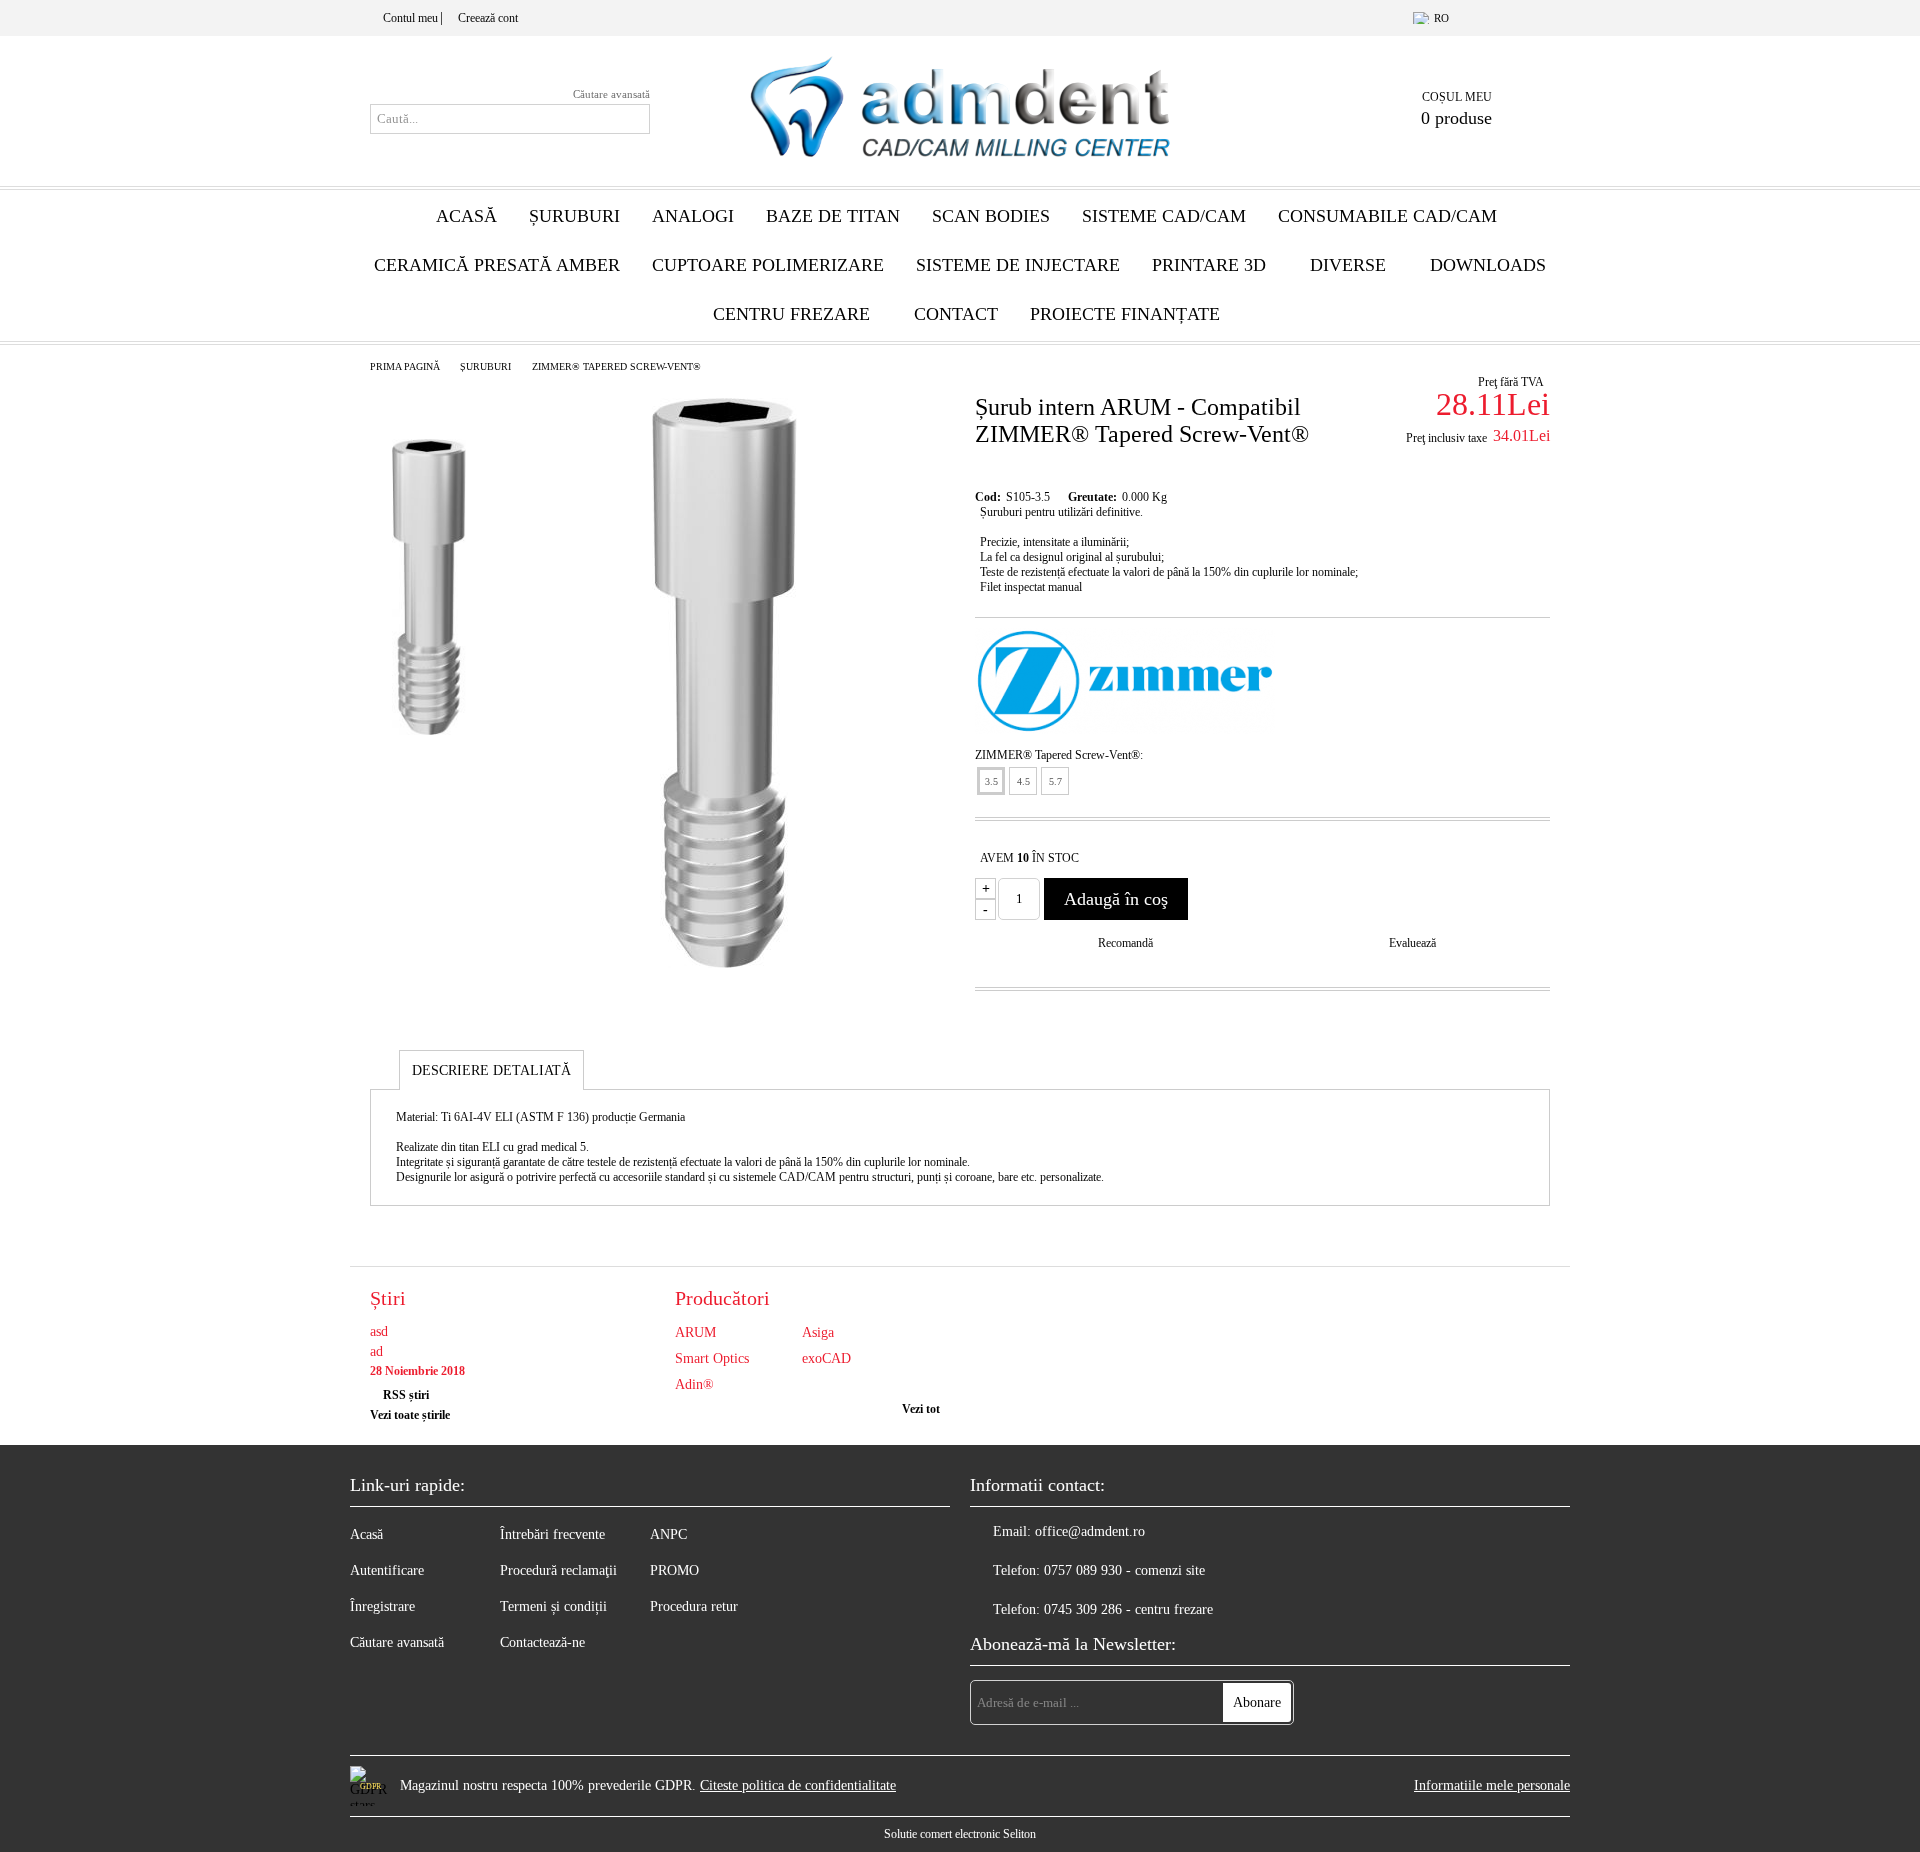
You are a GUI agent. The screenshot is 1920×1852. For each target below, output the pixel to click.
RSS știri (406, 1395)
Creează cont (488, 18)
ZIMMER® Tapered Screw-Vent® (616, 366)
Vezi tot (921, 1409)
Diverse (1348, 265)
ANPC (668, 1534)
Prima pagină (405, 366)
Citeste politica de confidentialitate (798, 1785)
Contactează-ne (542, 1642)
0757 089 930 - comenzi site (1124, 1570)
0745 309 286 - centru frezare (1128, 1609)
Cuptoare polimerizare (768, 265)
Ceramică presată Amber (497, 265)
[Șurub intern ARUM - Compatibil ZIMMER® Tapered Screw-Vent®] (724, 963)
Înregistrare (382, 1606)
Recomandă (1125, 943)
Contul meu (410, 18)
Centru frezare (791, 314)
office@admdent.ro (1090, 1531)
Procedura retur (694, 1606)
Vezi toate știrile (410, 1415)
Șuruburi (574, 216)
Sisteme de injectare (1018, 265)
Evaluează (1412, 943)
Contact (956, 314)
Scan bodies (991, 216)
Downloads (1488, 265)
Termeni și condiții (553, 1606)
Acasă (466, 216)
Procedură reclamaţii (558, 1570)
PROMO (674, 1570)
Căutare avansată (611, 94)
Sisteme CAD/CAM (1164, 216)
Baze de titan (833, 216)
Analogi (693, 216)
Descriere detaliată (491, 1070)
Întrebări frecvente (552, 1534)
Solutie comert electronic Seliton (960, 1834)
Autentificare (387, 1570)
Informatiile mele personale (1492, 1785)
